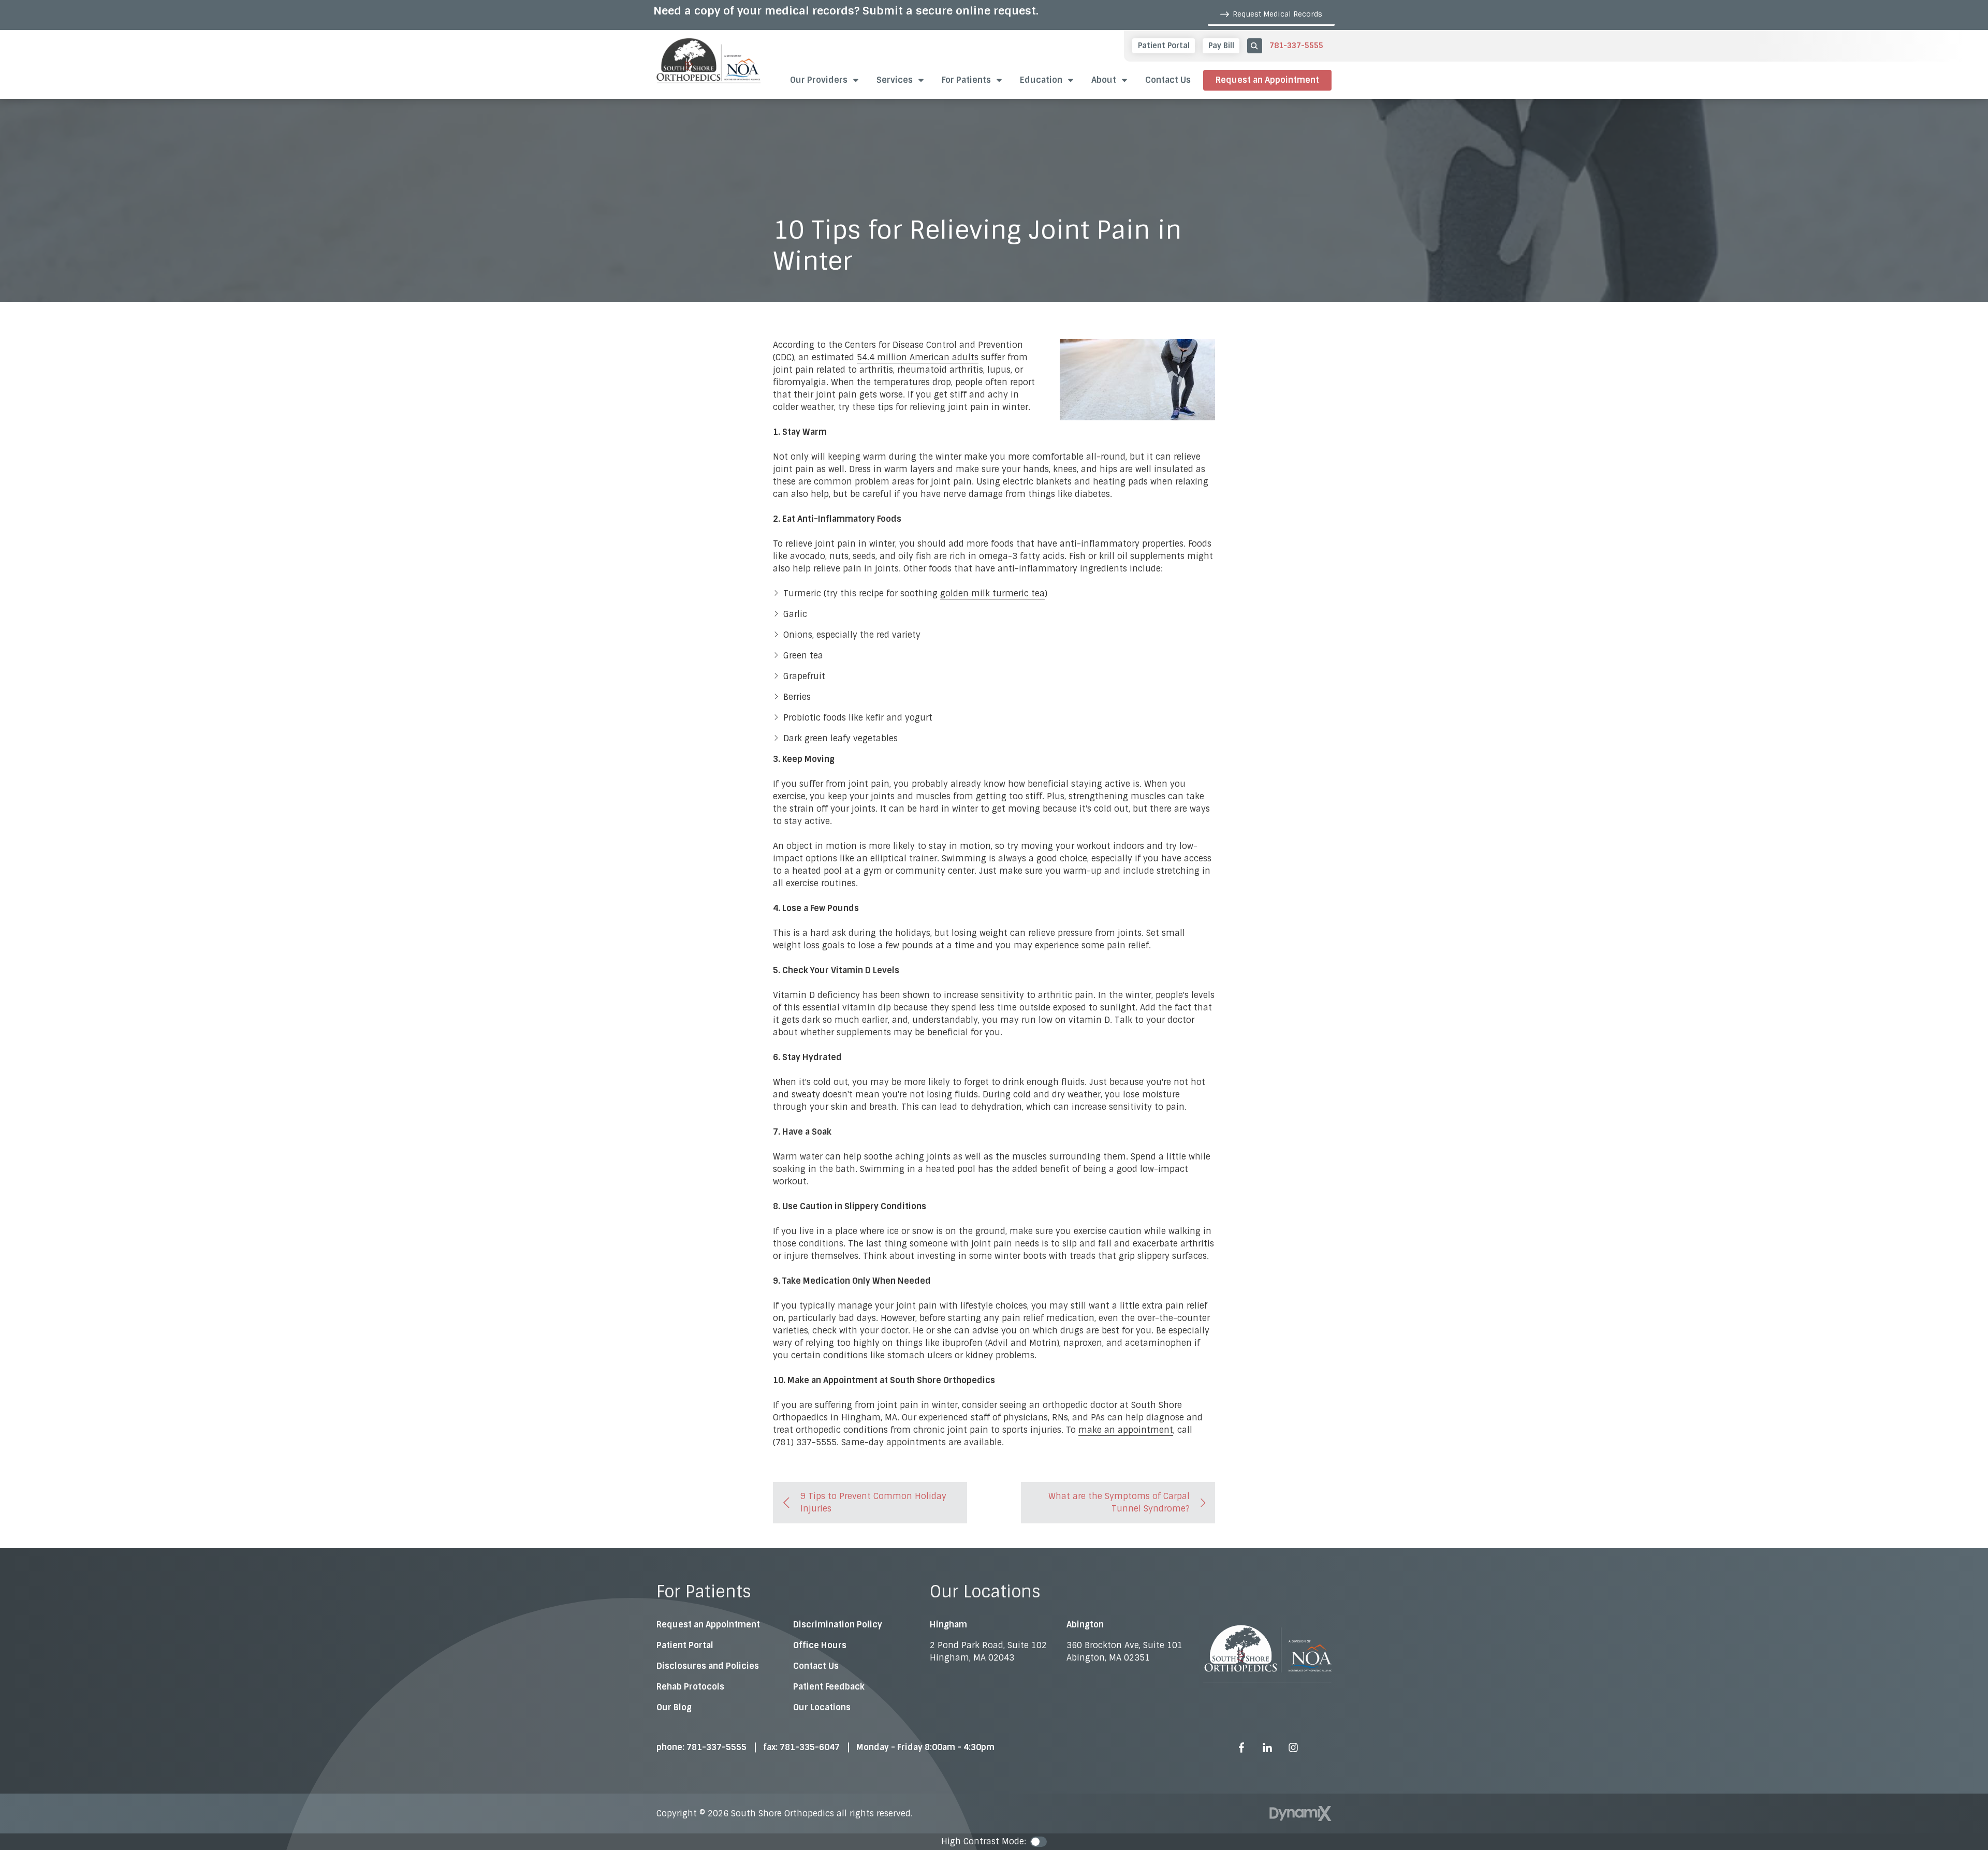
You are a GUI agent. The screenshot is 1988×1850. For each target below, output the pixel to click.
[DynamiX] (1300, 1814)
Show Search (1255, 46)
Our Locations (822, 1707)
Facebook (1241, 1748)
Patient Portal (685, 1645)
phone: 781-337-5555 (701, 1747)
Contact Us (816, 1666)
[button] (1047, 80)
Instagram (1293, 1748)
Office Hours (820, 1645)
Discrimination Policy (838, 1625)
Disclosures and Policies (708, 1666)
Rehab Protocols (690, 1687)
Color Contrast (1039, 1842)
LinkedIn (1267, 1748)
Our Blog (674, 1707)
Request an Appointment (1267, 80)
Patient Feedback (829, 1687)
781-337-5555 (1296, 46)
